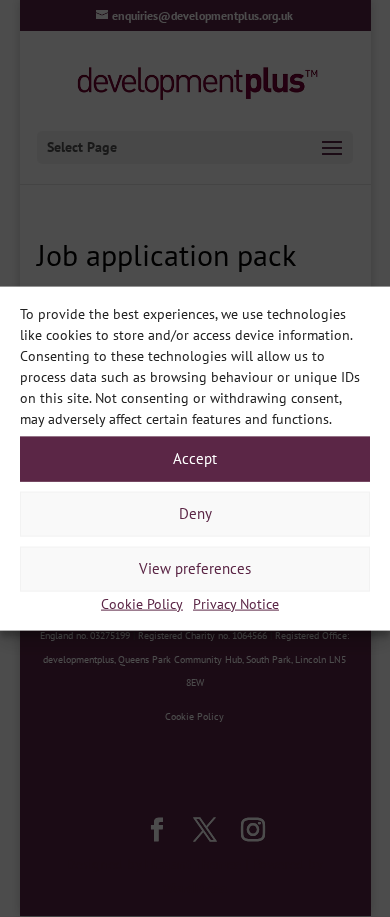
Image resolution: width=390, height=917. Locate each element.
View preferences (195, 568)
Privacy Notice (236, 603)
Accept (195, 458)
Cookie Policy (142, 603)
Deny (195, 513)
